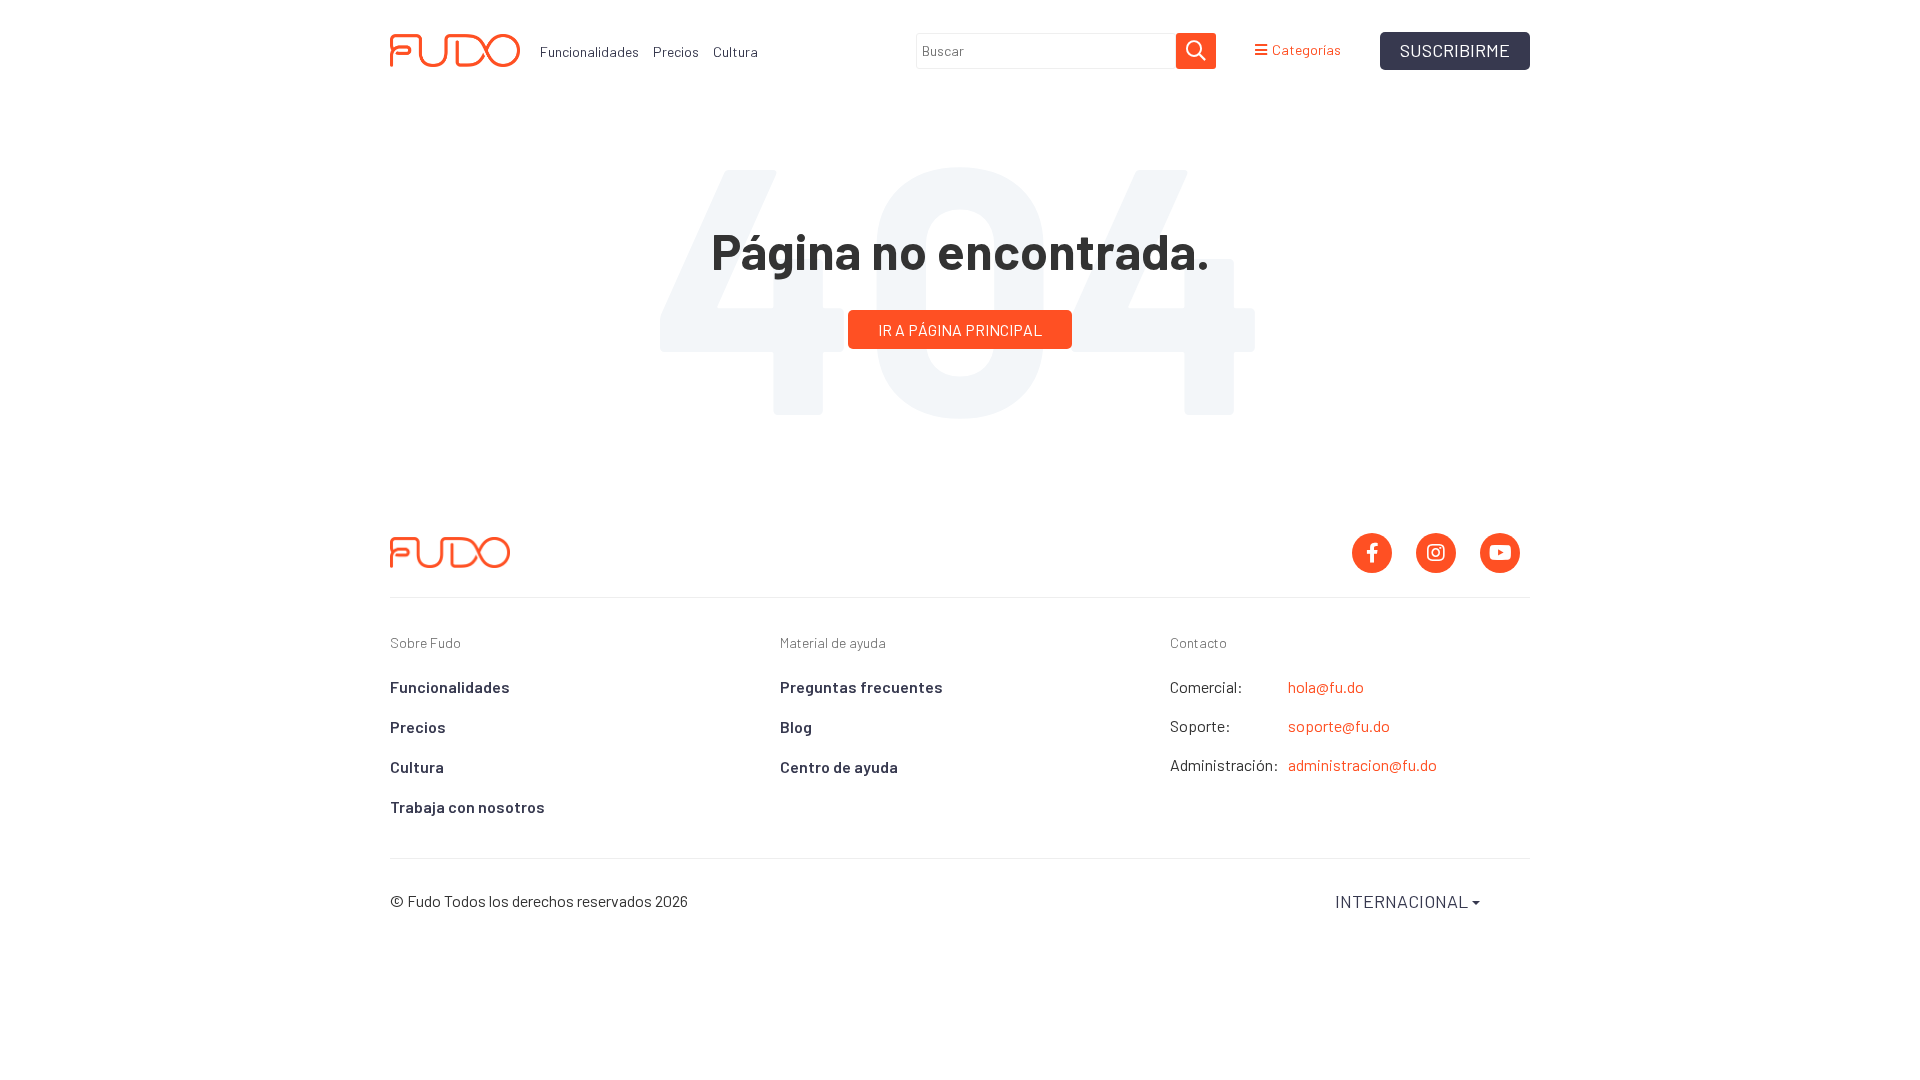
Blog (796, 726)
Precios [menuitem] (676, 51)
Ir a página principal (960, 329)
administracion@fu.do (1362, 765)
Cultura (417, 766)
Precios (418, 726)
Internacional (1403, 901)
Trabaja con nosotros (467, 806)
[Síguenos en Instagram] (1436, 553)
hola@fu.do (1326, 687)
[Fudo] (455, 50)
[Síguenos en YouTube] (1500, 553)
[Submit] (1196, 51)
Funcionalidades (450, 686)
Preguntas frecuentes (861, 686)
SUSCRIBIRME (1455, 50)
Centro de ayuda (839, 766)
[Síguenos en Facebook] (1372, 553)
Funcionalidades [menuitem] (589, 51)
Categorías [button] (1306, 50)
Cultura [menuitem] (735, 51)
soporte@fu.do (1339, 726)
